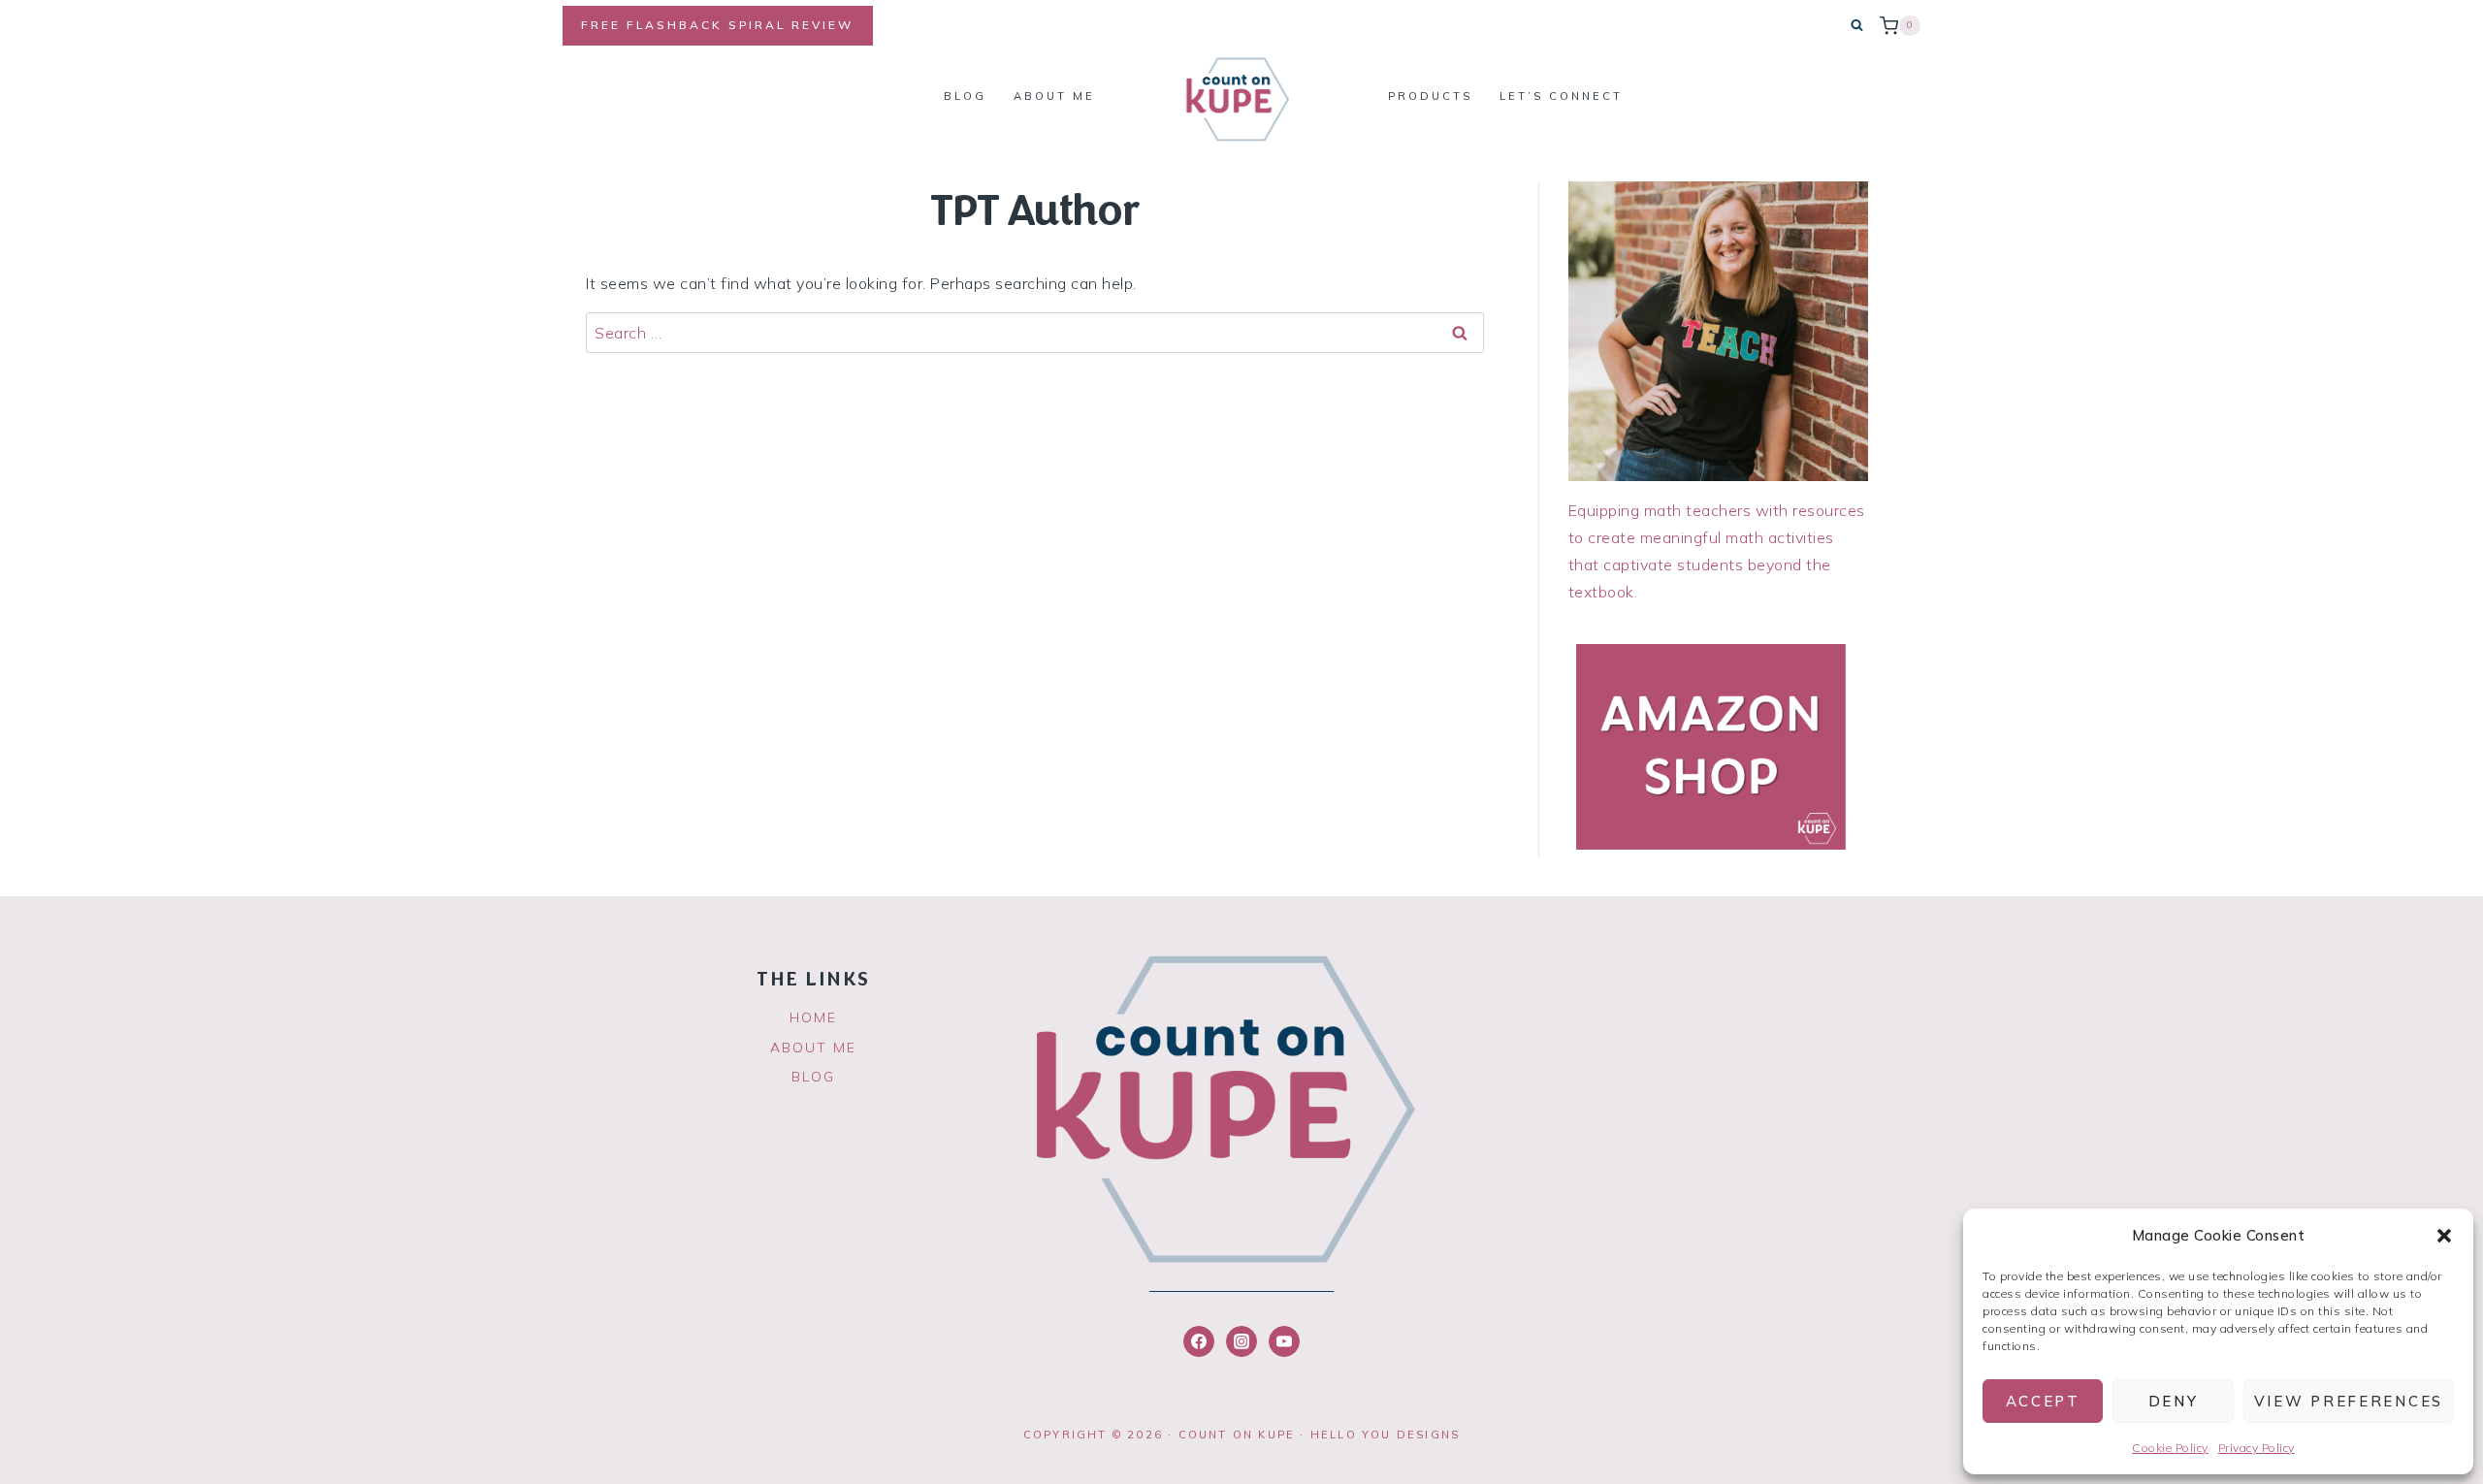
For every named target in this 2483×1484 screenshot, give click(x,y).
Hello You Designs (1385, 1435)
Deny (2174, 1401)
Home (813, 1017)
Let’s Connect (1561, 96)
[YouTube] (1284, 1341)
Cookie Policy (2170, 1448)
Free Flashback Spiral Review (717, 25)
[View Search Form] (1857, 26)
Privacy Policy (2257, 1448)
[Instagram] (1241, 1341)
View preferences (2349, 1401)
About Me (1054, 96)
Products (1430, 96)
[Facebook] (1199, 1341)
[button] (2444, 1236)
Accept (2043, 1401)
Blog (965, 96)
